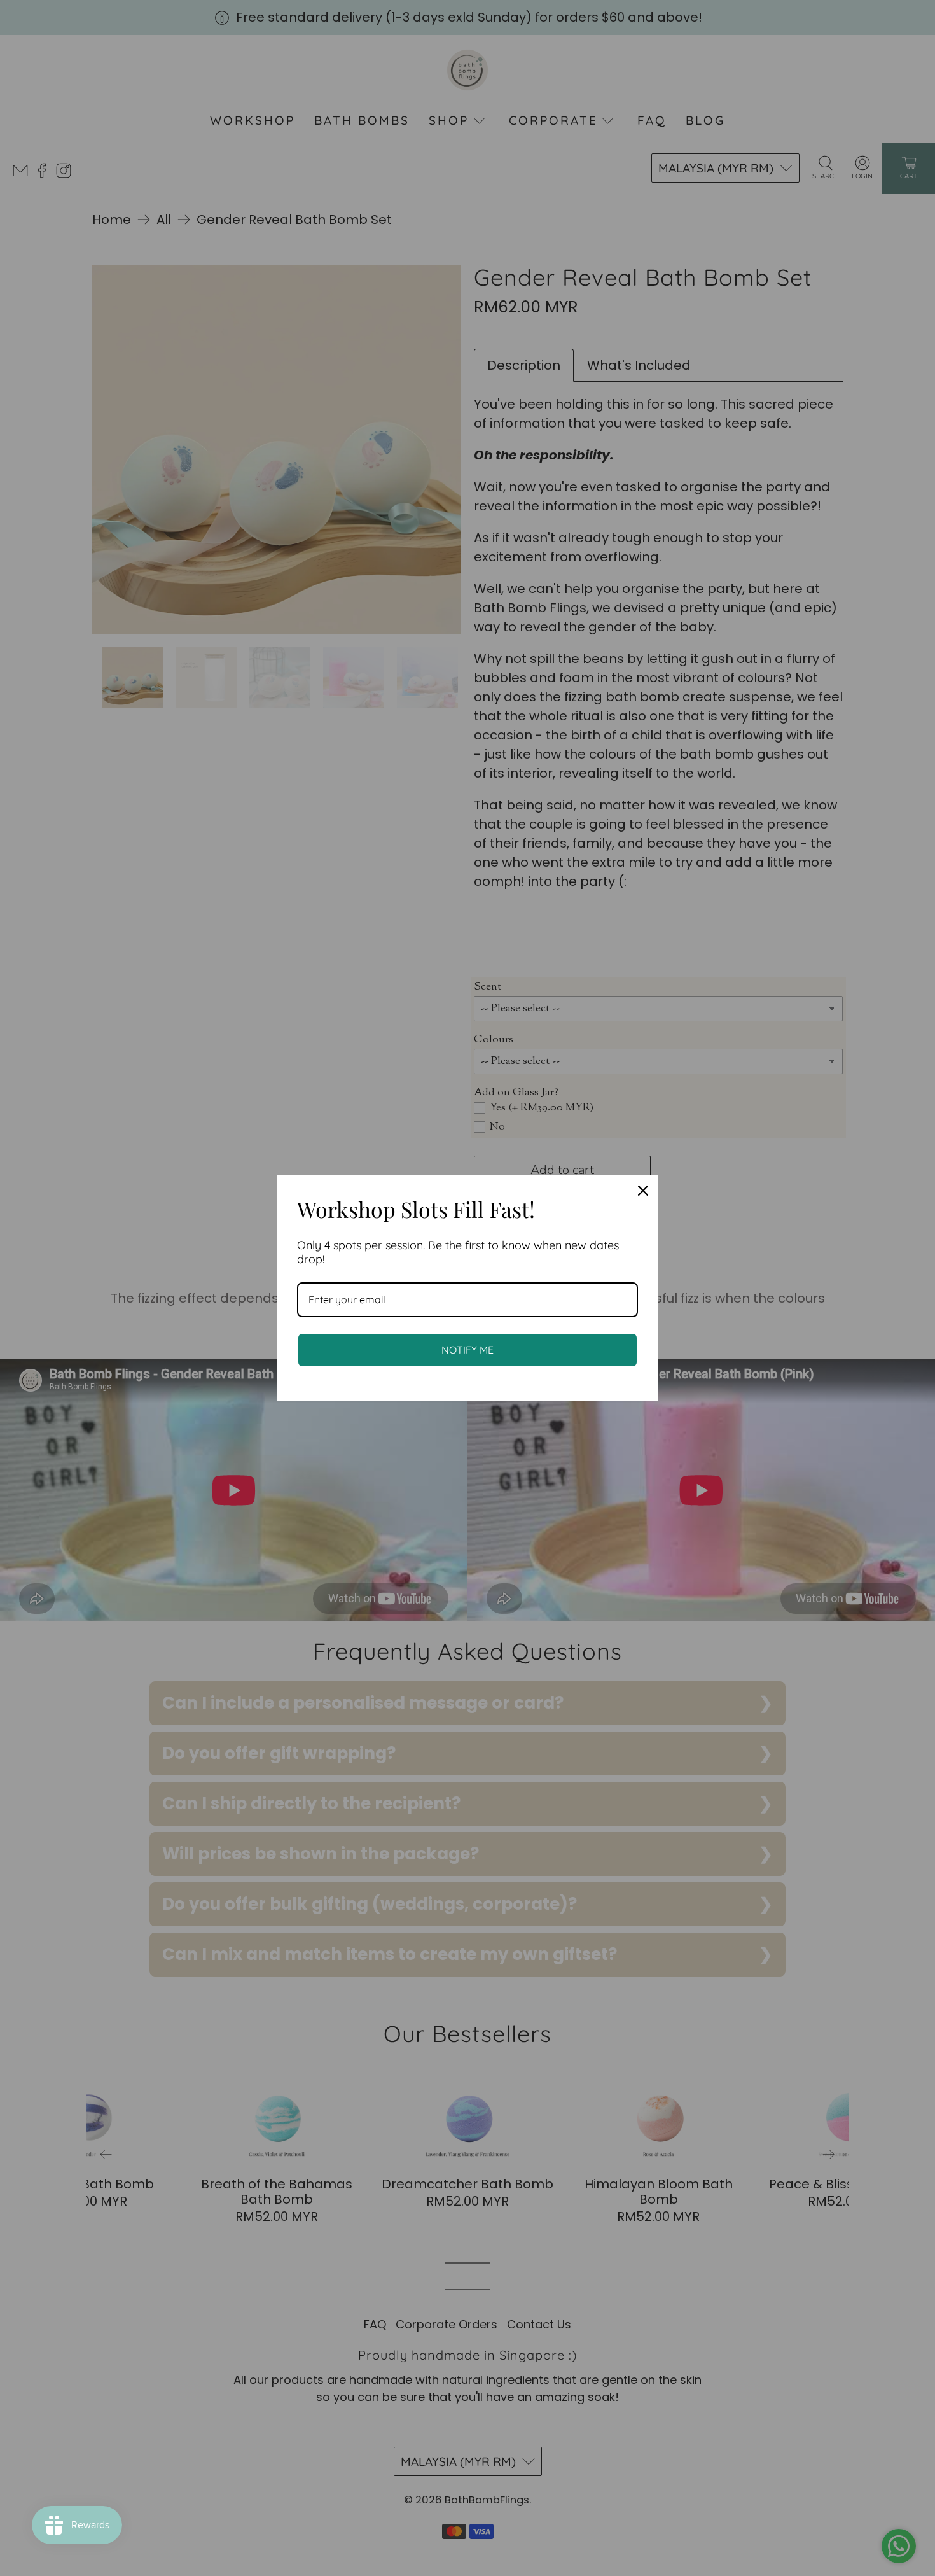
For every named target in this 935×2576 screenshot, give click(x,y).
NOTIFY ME (468, 1350)
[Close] (643, 1191)
